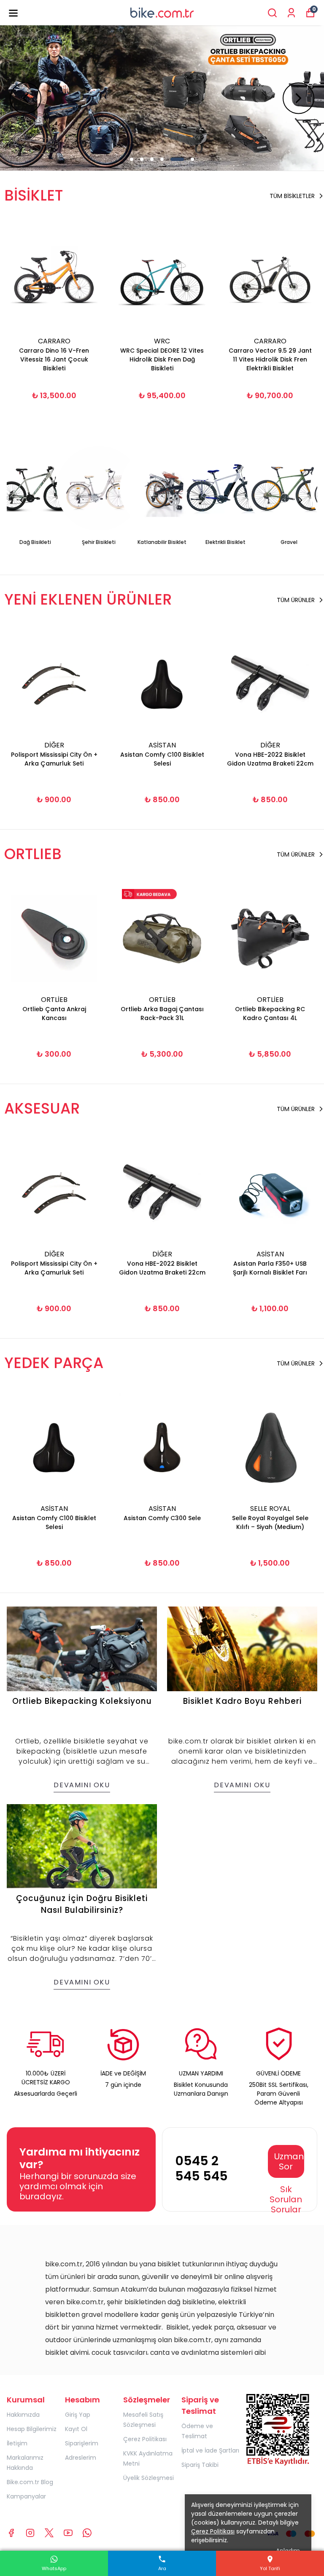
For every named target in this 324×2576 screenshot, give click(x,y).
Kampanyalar (26, 2496)
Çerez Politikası (145, 2439)
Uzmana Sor (289, 2161)
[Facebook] (11, 2533)
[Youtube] (68, 2533)
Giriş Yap (78, 2415)
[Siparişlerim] (291, 13)
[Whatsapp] (87, 2533)
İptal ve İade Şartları (210, 2450)
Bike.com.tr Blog (30, 2482)
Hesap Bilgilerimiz (32, 2429)
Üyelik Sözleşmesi (148, 2478)
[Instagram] (30, 2533)
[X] (49, 2533)
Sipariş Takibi (200, 2465)
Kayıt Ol (76, 2429)
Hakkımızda (23, 2415)
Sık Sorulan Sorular (286, 2199)
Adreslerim (81, 2458)
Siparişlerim (82, 2443)
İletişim (17, 2443)
